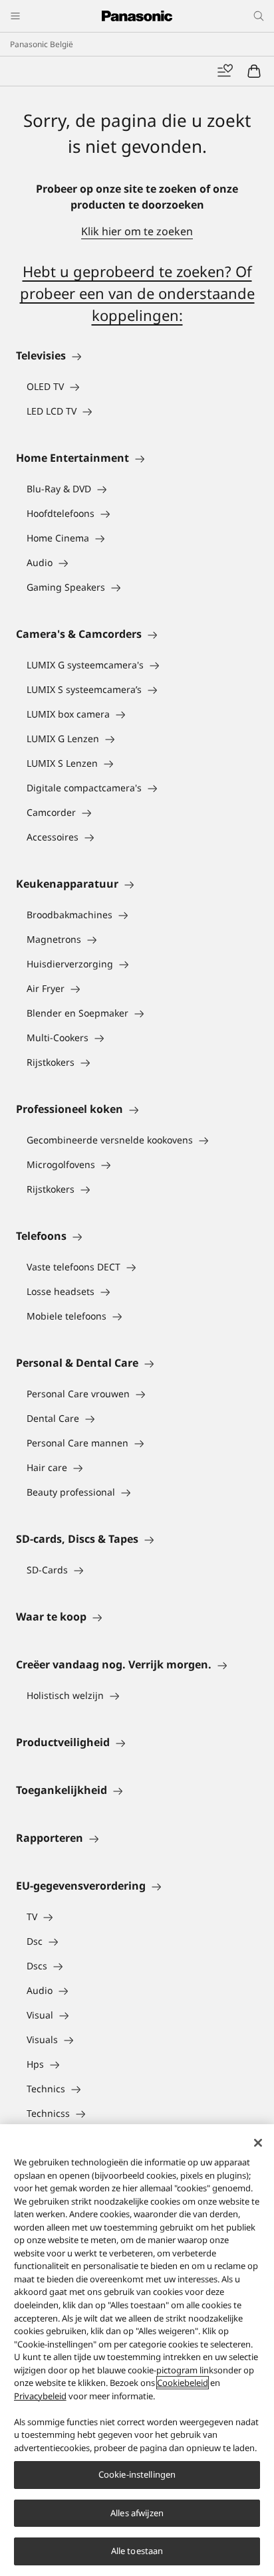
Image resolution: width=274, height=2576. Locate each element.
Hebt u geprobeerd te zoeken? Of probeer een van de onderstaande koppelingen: (137, 293)
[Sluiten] (258, 2143)
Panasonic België (42, 44)
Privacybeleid (40, 2396)
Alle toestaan (137, 2551)
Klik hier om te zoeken (137, 231)
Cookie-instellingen (137, 2474)
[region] (137, 2350)
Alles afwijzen (137, 2513)
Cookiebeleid (183, 2383)
